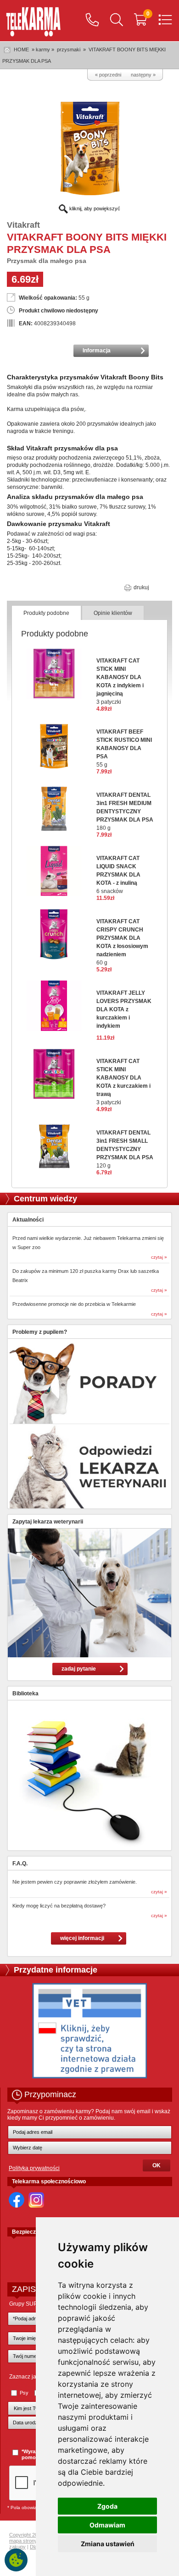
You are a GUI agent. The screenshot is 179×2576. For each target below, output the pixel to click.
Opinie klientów (113, 613)
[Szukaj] (117, 21)
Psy (24, 2393)
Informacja (97, 351)
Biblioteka (25, 1694)
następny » (143, 75)
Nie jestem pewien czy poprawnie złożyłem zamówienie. (75, 1882)
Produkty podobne (46, 613)
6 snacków (118, 875)
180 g (125, 811)
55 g (124, 748)
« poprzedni (108, 75)
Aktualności (28, 1220)
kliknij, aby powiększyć (94, 208)
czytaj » (159, 1257)
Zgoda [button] (107, 2506)
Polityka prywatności (34, 2168)
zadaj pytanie (79, 1669)
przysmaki (69, 49)
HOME (21, 49)
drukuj (141, 587)
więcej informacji (82, 1938)
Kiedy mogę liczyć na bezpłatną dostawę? (59, 1906)
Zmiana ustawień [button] (108, 2544)
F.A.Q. (20, 1863)
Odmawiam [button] (107, 2525)
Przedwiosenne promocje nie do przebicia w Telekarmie (74, 1304)
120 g (125, 1149)
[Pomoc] (92, 21)
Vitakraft (23, 225)
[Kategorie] (165, 21)
